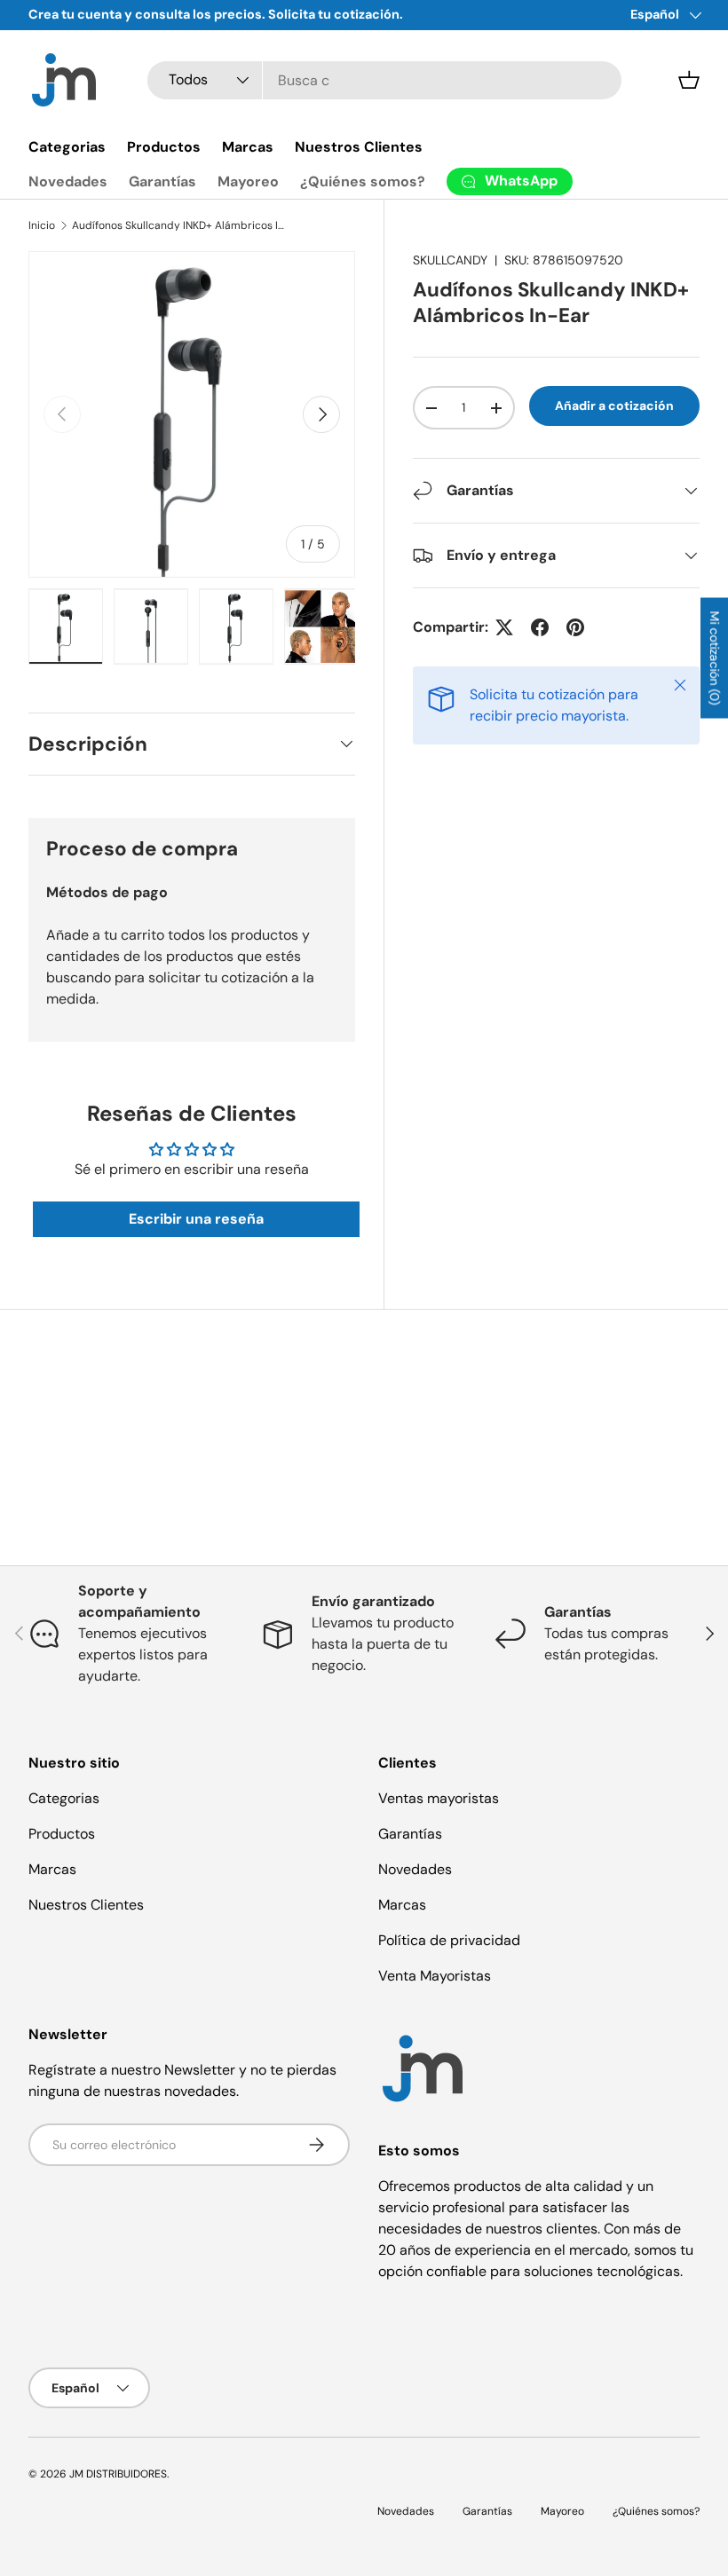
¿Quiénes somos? (363, 181)
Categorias (67, 147)
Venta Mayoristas (435, 1976)
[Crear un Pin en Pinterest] (575, 627)
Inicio (42, 225)
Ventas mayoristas (439, 1798)
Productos (164, 147)
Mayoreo (248, 181)
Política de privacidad (449, 1940)
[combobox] (384, 80)
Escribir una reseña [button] (196, 1219)
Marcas (248, 147)
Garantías (162, 181)
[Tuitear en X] (504, 627)
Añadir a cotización (614, 406)
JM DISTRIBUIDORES (118, 2474)
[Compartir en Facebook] (540, 627)
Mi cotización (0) (715, 658)
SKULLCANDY (450, 260)
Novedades (68, 181)
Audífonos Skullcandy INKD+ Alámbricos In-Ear (178, 225)
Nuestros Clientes (359, 147)
